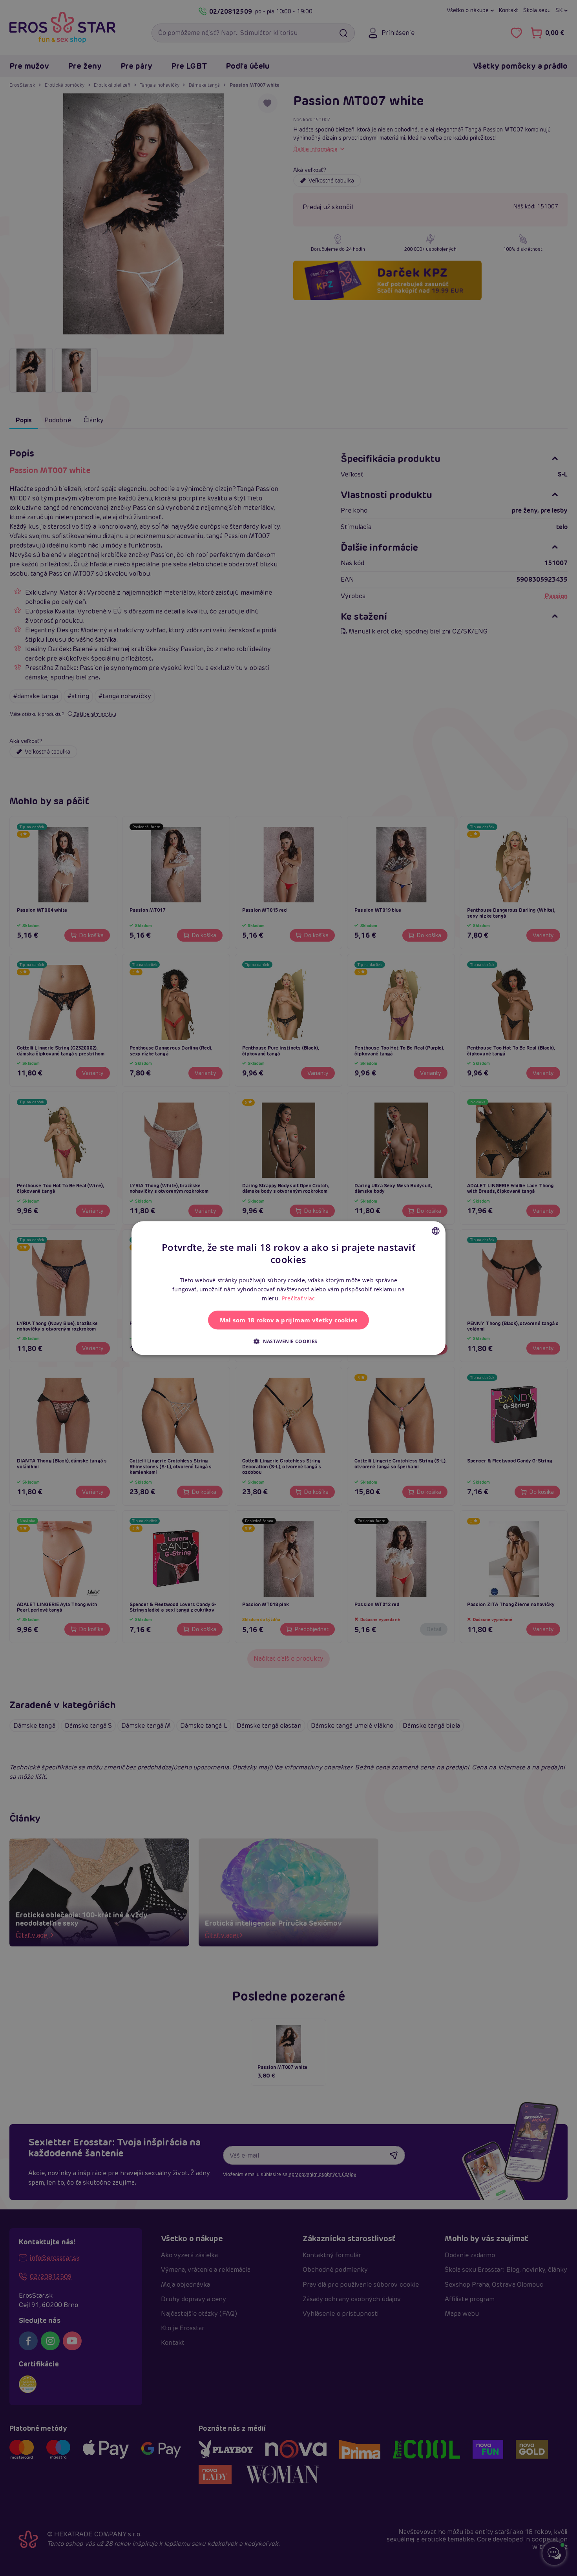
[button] (288, 1341)
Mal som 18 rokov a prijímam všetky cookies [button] (289, 1320)
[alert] (288, 1288)
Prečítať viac (299, 1298)
